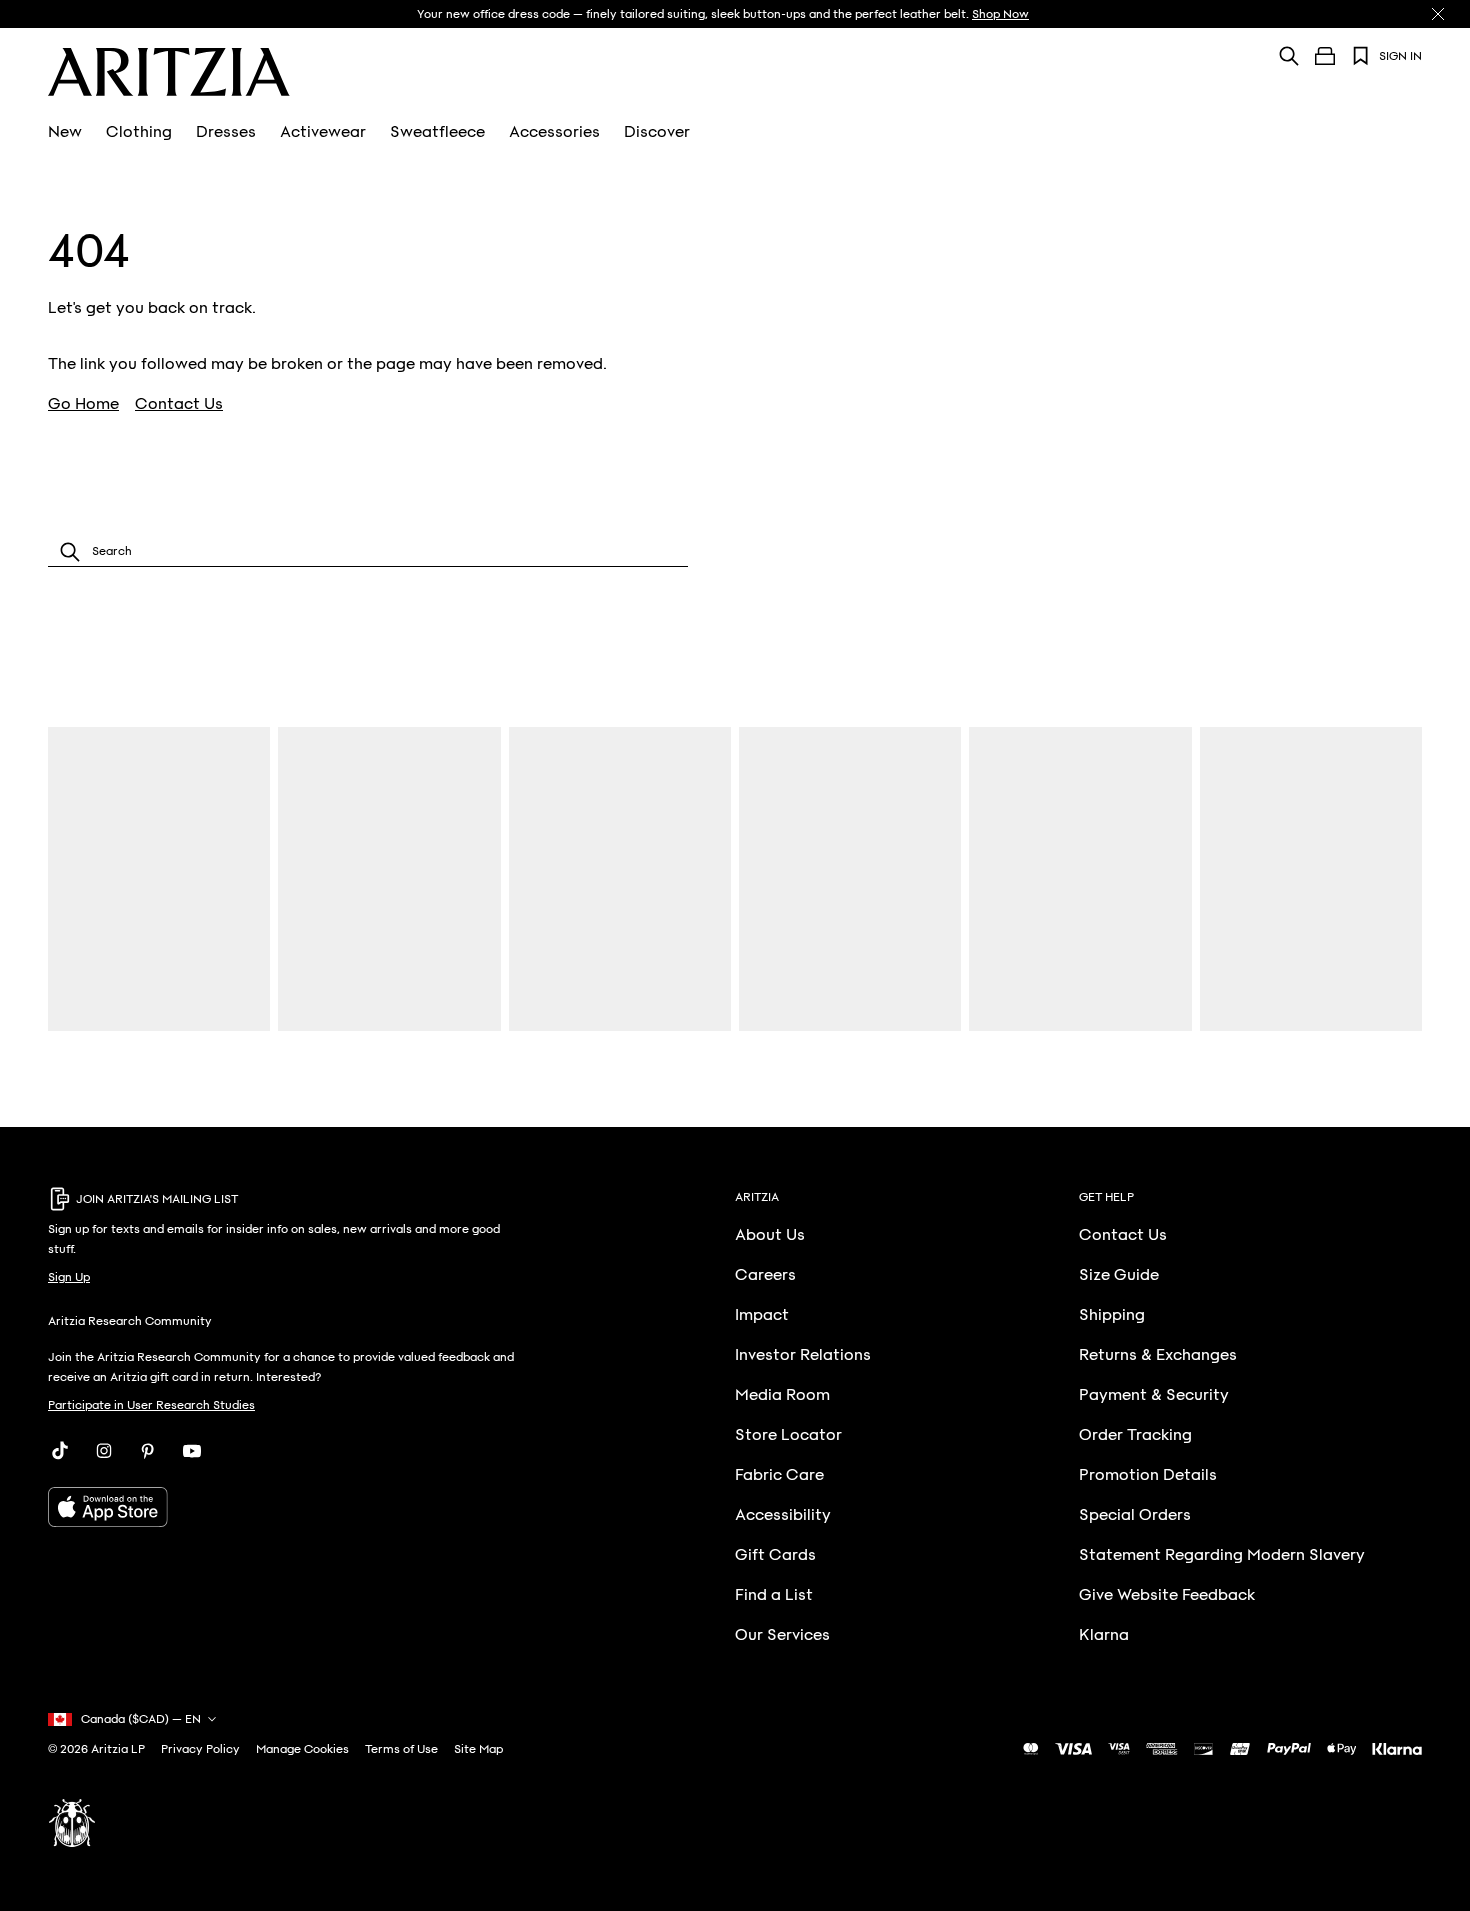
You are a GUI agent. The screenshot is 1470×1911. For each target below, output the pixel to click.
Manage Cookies (302, 1749)
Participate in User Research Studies (151, 1405)
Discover (657, 132)
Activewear (323, 132)
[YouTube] (192, 1451)
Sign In (1400, 56)
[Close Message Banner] (1438, 14)
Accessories (554, 132)
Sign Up (69, 1277)
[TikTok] (60, 1451)
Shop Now (1000, 14)
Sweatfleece (437, 132)
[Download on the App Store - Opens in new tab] (288, 1507)
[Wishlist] (1361, 56)
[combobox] (368, 551)
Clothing (139, 132)
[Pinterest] (148, 1451)
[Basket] (1325, 56)
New (65, 132)
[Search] (1289, 55)
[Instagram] (104, 1451)
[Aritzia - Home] (169, 72)
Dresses (226, 132)
